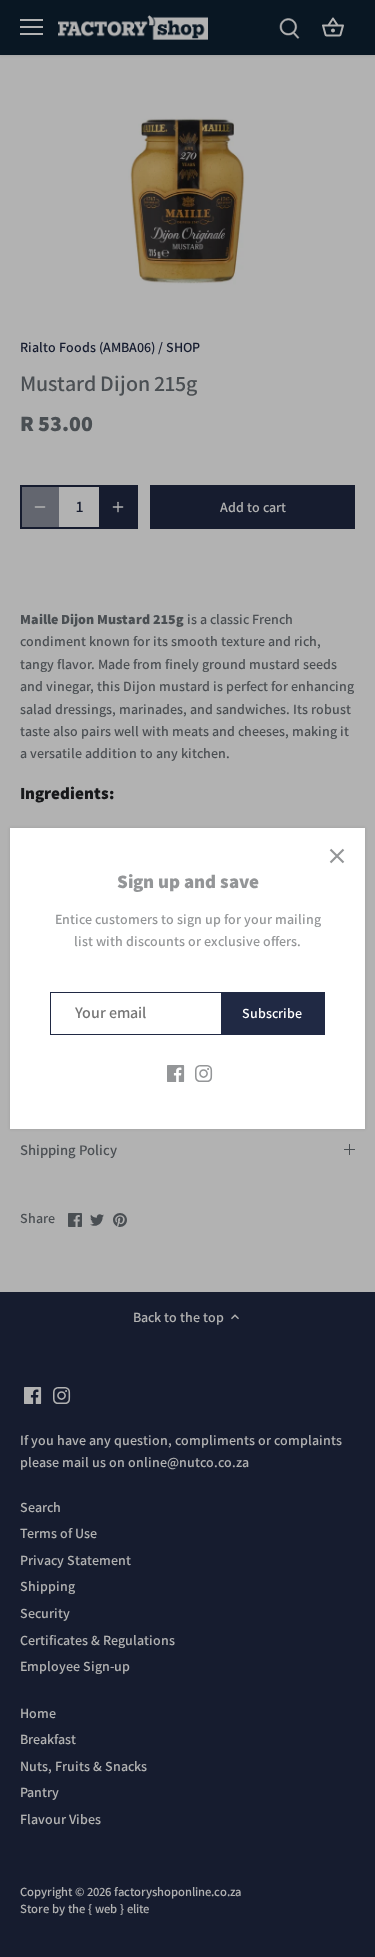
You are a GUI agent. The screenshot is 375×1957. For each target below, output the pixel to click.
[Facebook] (175, 1073)
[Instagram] (203, 1073)
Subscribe (272, 1013)
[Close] (337, 856)
